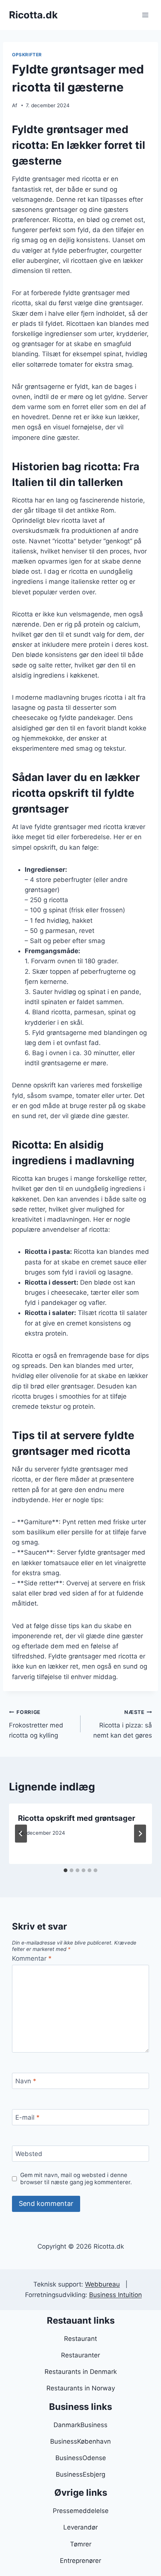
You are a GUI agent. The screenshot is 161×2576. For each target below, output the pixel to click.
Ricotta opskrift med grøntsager (77, 1818)
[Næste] (140, 1834)
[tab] (66, 1870)
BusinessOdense (81, 2458)
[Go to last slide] (21, 1834)
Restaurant (80, 2339)
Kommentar (32, 1958)
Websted (29, 2154)
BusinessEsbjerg (80, 2474)
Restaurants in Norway (81, 2388)
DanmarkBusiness (80, 2425)
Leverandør (80, 2527)
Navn (26, 2081)
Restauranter (80, 2355)
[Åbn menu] (145, 15)
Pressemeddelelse (81, 2511)
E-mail (28, 2117)
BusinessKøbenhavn (80, 2441)
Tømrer (81, 2544)
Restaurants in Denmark (81, 2372)
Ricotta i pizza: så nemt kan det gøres (123, 1724)
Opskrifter (27, 55)
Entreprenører (80, 2561)
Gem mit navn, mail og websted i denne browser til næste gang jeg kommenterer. (76, 2179)
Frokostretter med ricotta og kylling (36, 1724)
